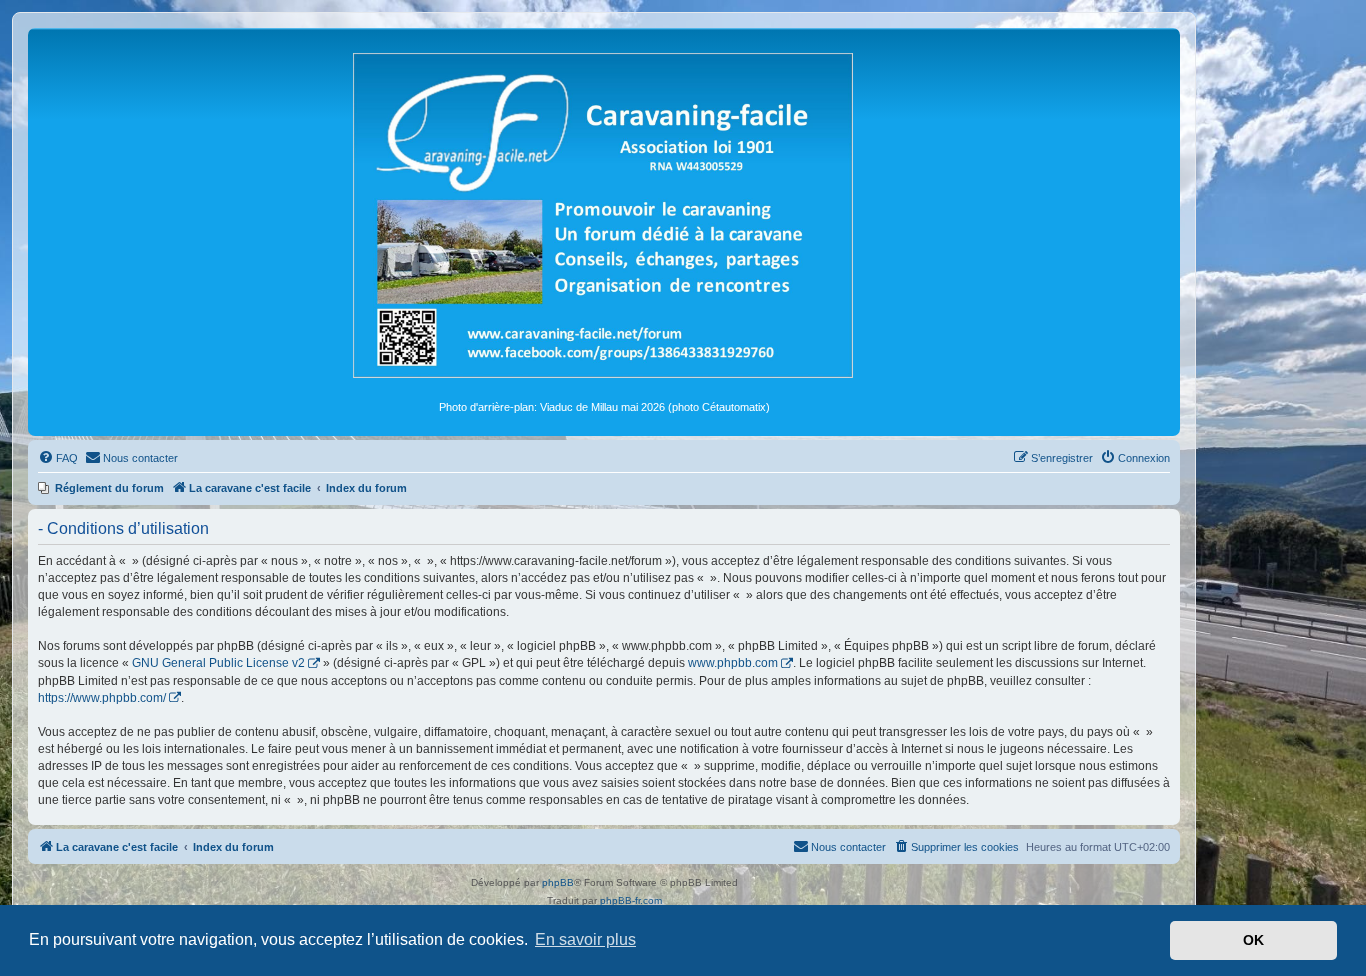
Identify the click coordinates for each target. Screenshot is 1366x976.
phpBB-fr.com (631, 900)
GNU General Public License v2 (218, 663)
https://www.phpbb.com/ (102, 698)
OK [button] (1253, 940)
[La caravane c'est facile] (604, 214)
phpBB (558, 882)
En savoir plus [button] (585, 939)
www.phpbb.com (733, 663)
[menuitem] (58, 458)
